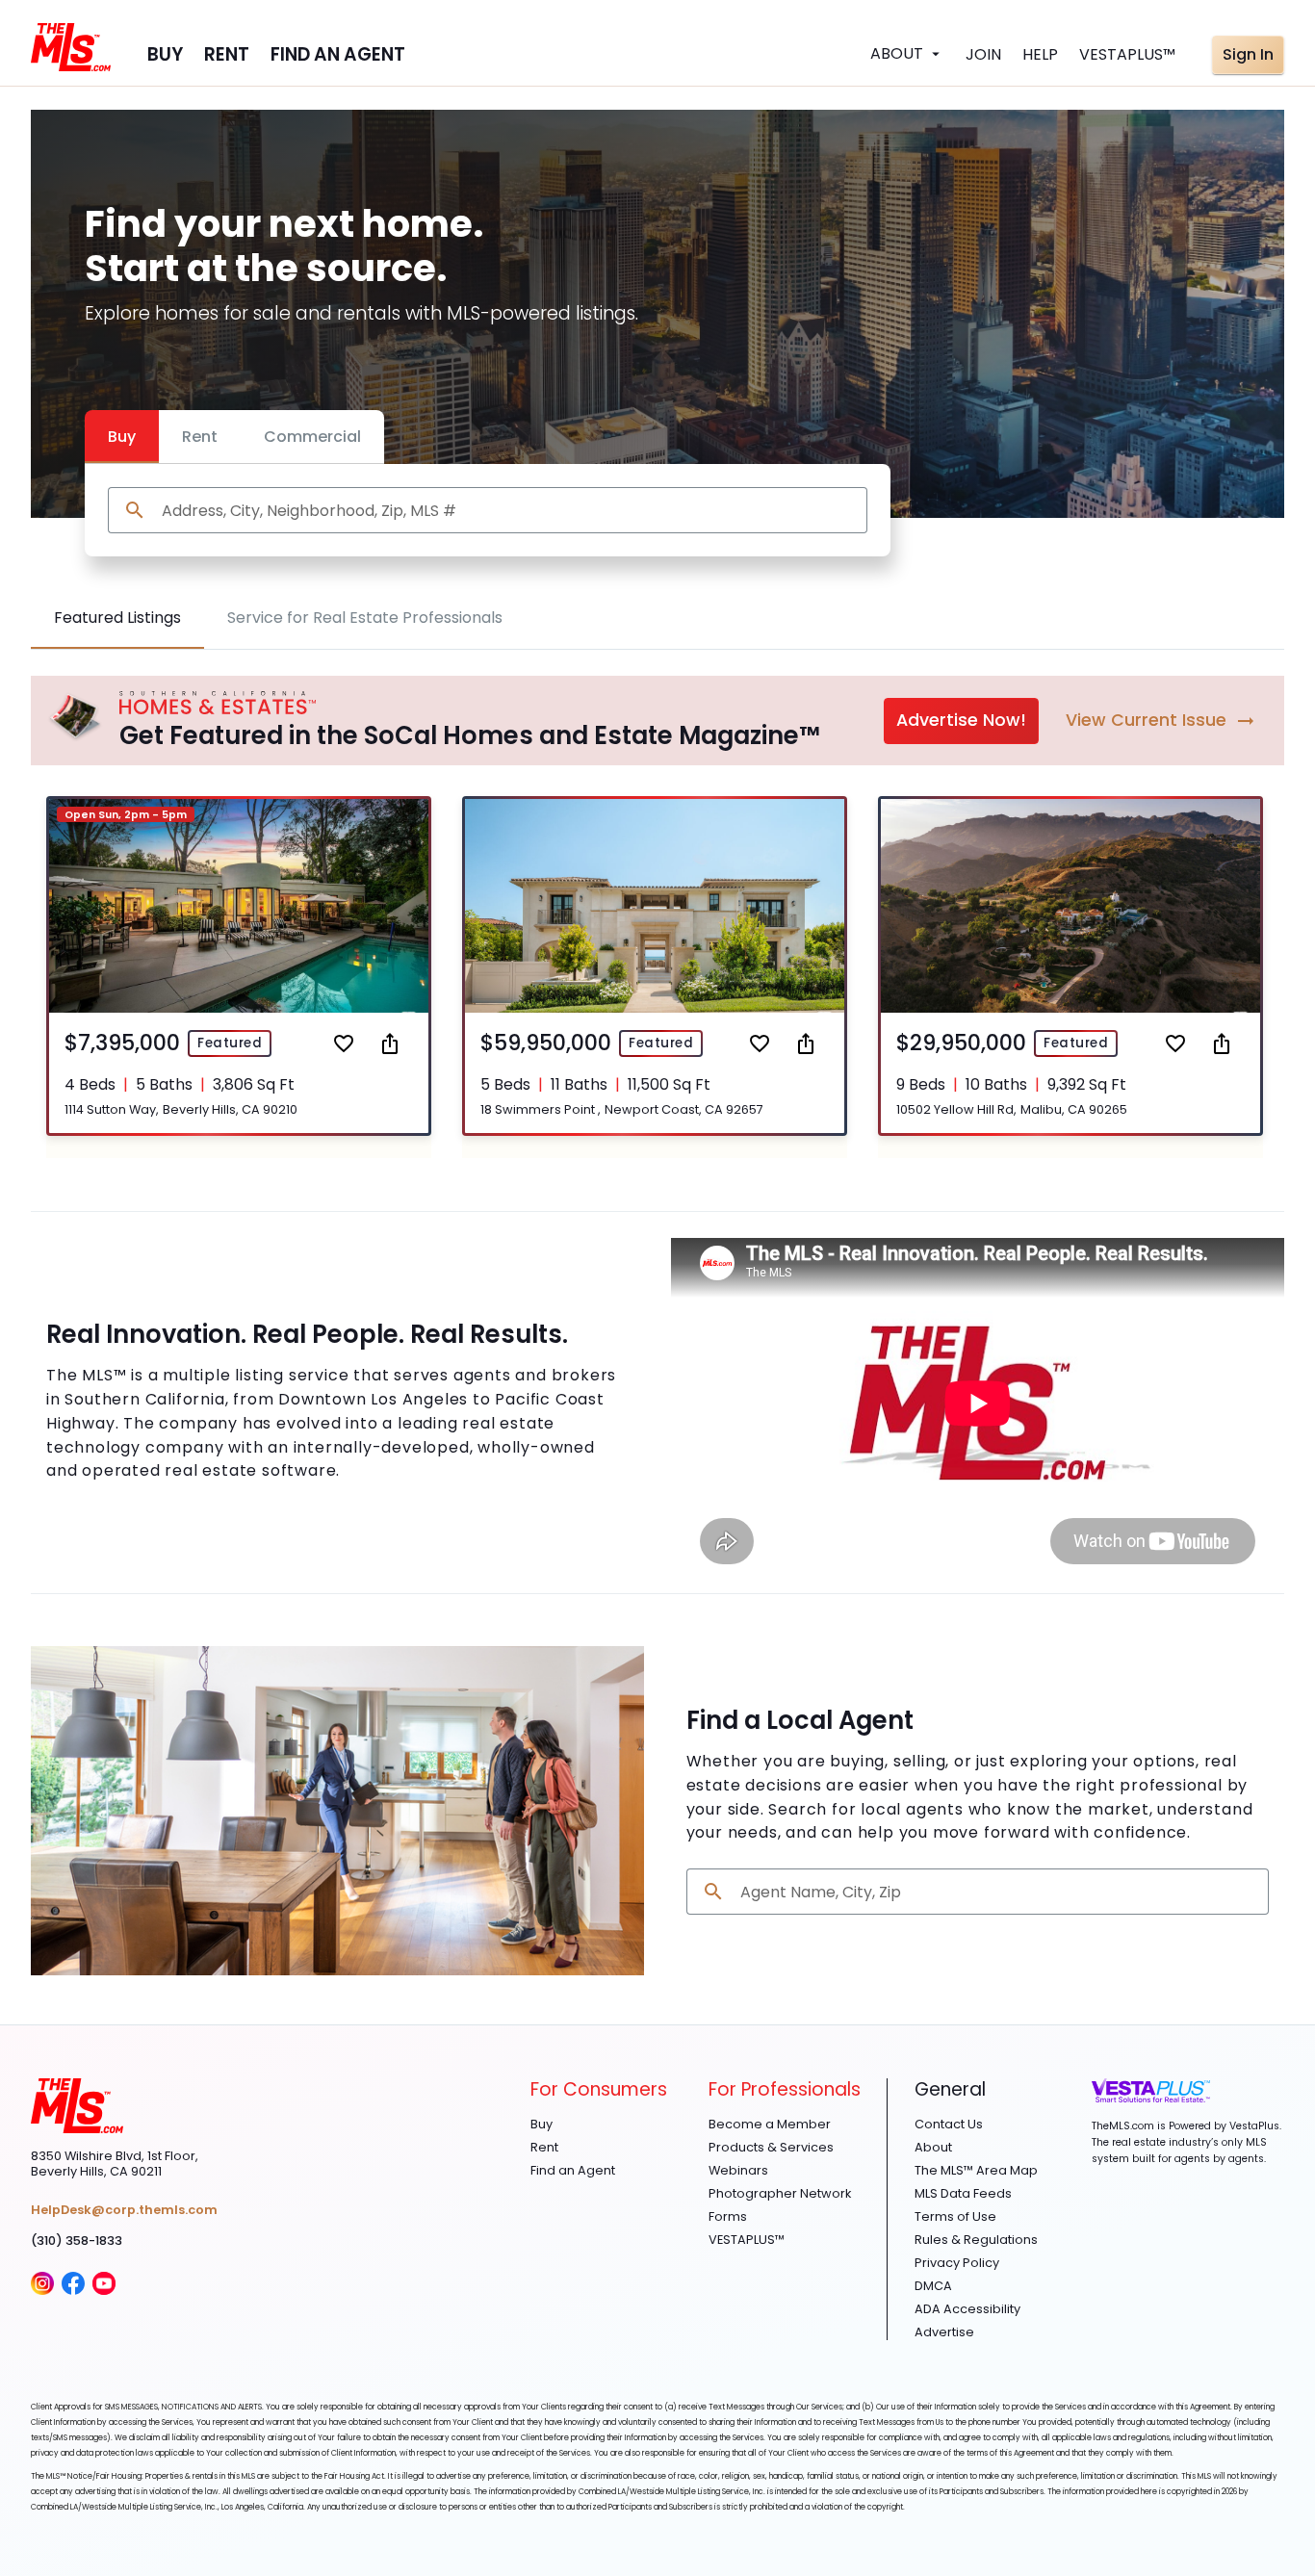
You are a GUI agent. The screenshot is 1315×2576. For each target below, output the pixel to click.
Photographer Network (780, 2194)
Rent (200, 437)
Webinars (738, 2171)
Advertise (944, 2332)
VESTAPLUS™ (747, 2240)
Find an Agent (573, 2171)
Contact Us (949, 2125)
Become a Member (770, 2125)
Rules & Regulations (976, 2240)
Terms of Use (955, 2217)
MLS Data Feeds (963, 2194)
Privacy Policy (957, 2263)
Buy (122, 437)
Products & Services (771, 2148)
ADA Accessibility (967, 2309)
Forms (728, 2217)
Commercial (312, 437)
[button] (239, 966)
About (933, 2148)
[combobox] (507, 511)
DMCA (933, 2286)
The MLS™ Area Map (976, 2171)
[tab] (117, 618)
